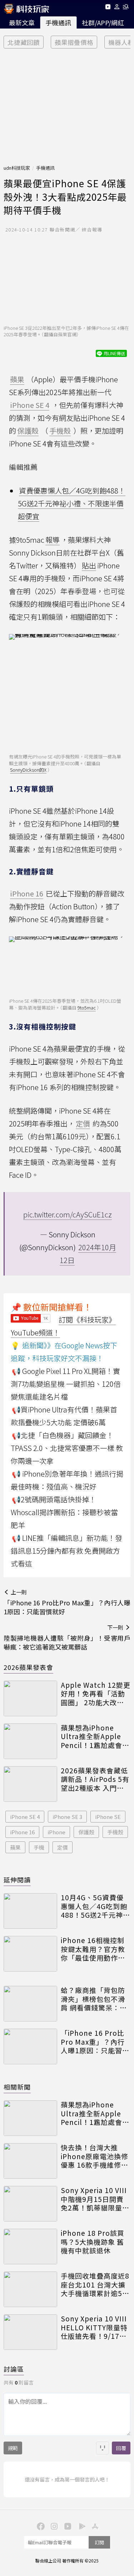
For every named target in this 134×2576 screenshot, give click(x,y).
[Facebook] (40, 2526)
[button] (117, 8)
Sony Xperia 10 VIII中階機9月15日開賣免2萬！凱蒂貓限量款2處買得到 (95, 2199)
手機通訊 (58, 22)
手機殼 (115, 1832)
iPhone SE (108, 1817)
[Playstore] (81, 2526)
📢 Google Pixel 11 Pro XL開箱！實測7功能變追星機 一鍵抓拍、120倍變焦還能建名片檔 (66, 1384)
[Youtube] (108, 8)
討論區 (14, 2369)
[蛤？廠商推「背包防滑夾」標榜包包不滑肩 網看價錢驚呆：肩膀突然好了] (30, 2004)
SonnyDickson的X (28, 770)
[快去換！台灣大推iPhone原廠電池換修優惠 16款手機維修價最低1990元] (30, 2161)
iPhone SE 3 (67, 1817)
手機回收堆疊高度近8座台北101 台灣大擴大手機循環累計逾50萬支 (95, 2285)
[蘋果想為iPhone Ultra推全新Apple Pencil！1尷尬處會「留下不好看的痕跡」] (30, 1741)
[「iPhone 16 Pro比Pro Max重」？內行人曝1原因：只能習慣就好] (30, 2046)
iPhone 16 (22, 1832)
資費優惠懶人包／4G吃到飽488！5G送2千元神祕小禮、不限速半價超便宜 (72, 503)
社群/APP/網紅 (103, 22)
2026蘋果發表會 (28, 1667)
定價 (63, 1847)
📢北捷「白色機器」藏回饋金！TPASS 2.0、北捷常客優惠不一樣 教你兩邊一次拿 (67, 1448)
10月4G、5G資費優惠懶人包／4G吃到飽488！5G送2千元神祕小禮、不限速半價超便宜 (95, 1906)
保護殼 (86, 1832)
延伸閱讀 (17, 1880)
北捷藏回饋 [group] (24, 42)
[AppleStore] (94, 2526)
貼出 (89, 565)
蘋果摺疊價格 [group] (74, 42)
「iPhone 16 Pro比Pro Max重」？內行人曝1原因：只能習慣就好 (95, 2042)
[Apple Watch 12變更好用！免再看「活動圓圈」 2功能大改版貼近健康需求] (30, 1698)
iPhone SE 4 (25, 1817)
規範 (13, 2448)
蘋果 (15, 1847)
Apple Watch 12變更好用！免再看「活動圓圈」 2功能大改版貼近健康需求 (96, 1694)
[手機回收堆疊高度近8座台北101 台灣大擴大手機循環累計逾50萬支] (30, 2289)
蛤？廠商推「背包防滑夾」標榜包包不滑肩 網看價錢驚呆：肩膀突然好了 (94, 1999)
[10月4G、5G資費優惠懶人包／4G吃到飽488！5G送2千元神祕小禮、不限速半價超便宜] (30, 1911)
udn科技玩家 (17, 168)
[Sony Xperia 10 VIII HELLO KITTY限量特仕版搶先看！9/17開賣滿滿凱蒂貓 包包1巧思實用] (30, 2332)
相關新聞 (17, 2087)
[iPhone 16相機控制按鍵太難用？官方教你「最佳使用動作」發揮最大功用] (30, 1954)
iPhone (56, 1832)
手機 (39, 1847)
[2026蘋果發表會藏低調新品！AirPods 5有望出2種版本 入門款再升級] (30, 1784)
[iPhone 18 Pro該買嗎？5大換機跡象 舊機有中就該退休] (30, 2247)
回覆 (121, 2448)
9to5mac (87, 1008)
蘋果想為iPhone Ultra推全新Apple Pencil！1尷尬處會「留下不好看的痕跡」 (96, 1737)
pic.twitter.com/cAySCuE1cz (68, 1214)
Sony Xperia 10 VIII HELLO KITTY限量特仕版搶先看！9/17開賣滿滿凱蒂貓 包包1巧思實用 (94, 2327)
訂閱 (99, 2542)
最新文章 (22, 22)
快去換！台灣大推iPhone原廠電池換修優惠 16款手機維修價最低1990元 (95, 2156)
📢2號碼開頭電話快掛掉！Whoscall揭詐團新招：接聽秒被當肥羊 (64, 1512)
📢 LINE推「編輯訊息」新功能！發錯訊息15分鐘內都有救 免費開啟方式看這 (66, 1551)
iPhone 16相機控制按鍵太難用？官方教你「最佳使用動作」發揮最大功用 (93, 1949)
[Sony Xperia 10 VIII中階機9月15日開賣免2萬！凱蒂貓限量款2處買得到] (30, 2204)
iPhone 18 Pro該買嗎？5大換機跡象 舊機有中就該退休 (93, 2242)
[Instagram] (54, 2526)
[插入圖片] (103, 2448)
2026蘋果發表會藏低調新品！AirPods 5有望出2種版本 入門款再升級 (95, 1779)
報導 (53, 540)
